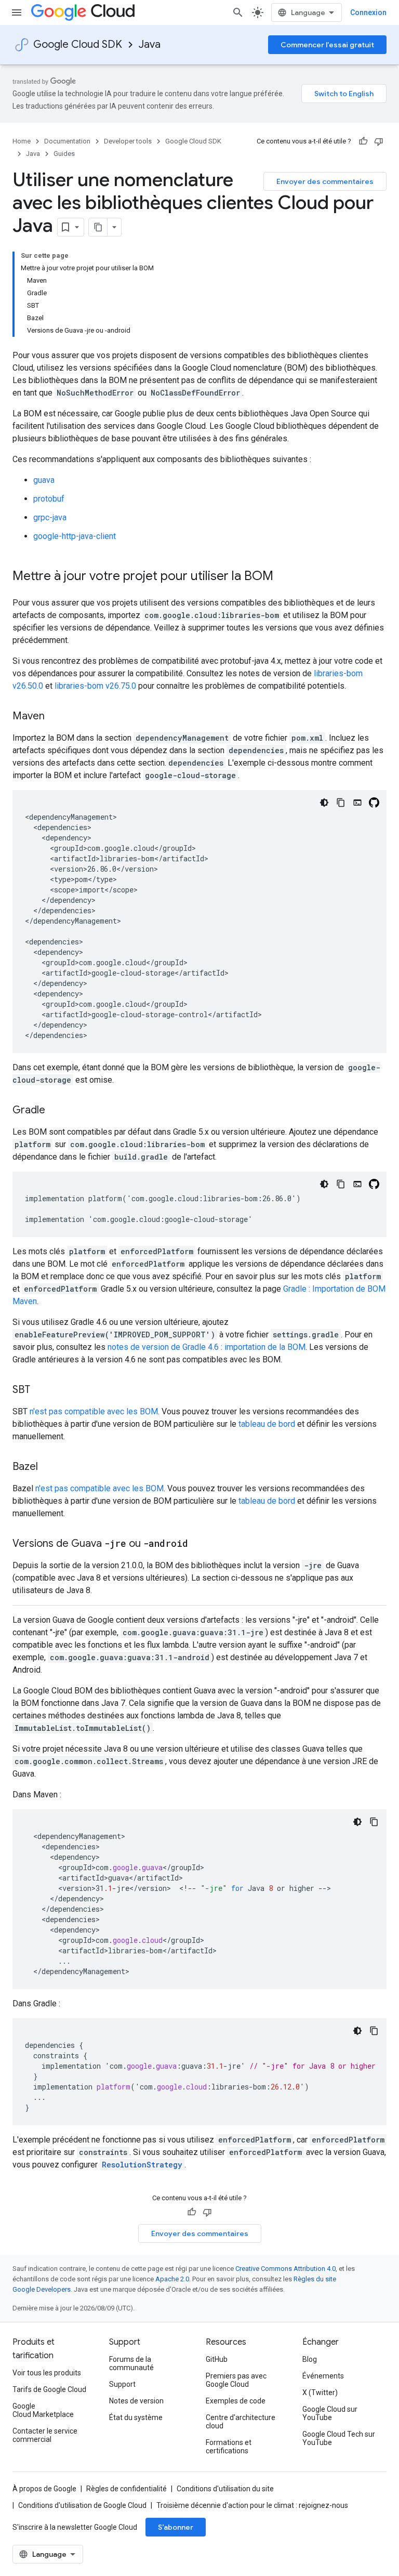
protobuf (49, 499)
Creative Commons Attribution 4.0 (285, 2269)
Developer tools (128, 141)
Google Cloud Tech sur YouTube (339, 2438)
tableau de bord (267, 1424)
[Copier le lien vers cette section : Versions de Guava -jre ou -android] (198, 1544)
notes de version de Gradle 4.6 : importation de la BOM (207, 1347)
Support (122, 2384)
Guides (64, 154)
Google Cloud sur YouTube (330, 2413)
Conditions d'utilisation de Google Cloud (82, 2505)
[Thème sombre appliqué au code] (324, 803)
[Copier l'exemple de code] (341, 803)
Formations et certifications (229, 2447)
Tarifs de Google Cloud (49, 2389)
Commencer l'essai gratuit (327, 45)
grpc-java (50, 517)
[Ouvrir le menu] (17, 12)
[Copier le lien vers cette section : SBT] (41, 1390)
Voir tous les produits (47, 2373)
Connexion (368, 12)
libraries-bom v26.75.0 (95, 686)
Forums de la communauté (131, 2363)
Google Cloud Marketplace (43, 2410)
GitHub (217, 2359)
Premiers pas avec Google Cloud (236, 2380)
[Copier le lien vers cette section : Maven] (55, 717)
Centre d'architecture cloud (241, 2422)
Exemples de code (236, 2401)
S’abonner (176, 2527)
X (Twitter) (320, 2393)
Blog (310, 2359)
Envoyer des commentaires (325, 181)
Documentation (67, 141)
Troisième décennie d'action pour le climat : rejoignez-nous (252, 2505)
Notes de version (136, 2401)
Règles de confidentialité (127, 2489)
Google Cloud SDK (78, 44)
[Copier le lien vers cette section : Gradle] (56, 1111)
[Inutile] (379, 141)
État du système (136, 2417)
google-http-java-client (75, 536)
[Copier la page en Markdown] (98, 227)
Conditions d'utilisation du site (225, 2489)
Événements (323, 2376)
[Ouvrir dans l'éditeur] (357, 803)
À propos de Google (44, 2489)
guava (44, 480)
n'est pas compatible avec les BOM (94, 1411)
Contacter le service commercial (45, 2435)
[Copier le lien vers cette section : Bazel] (48, 1467)
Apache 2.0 (172, 2279)
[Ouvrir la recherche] (238, 12)
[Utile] (363, 141)
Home (22, 141)
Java (150, 44)
